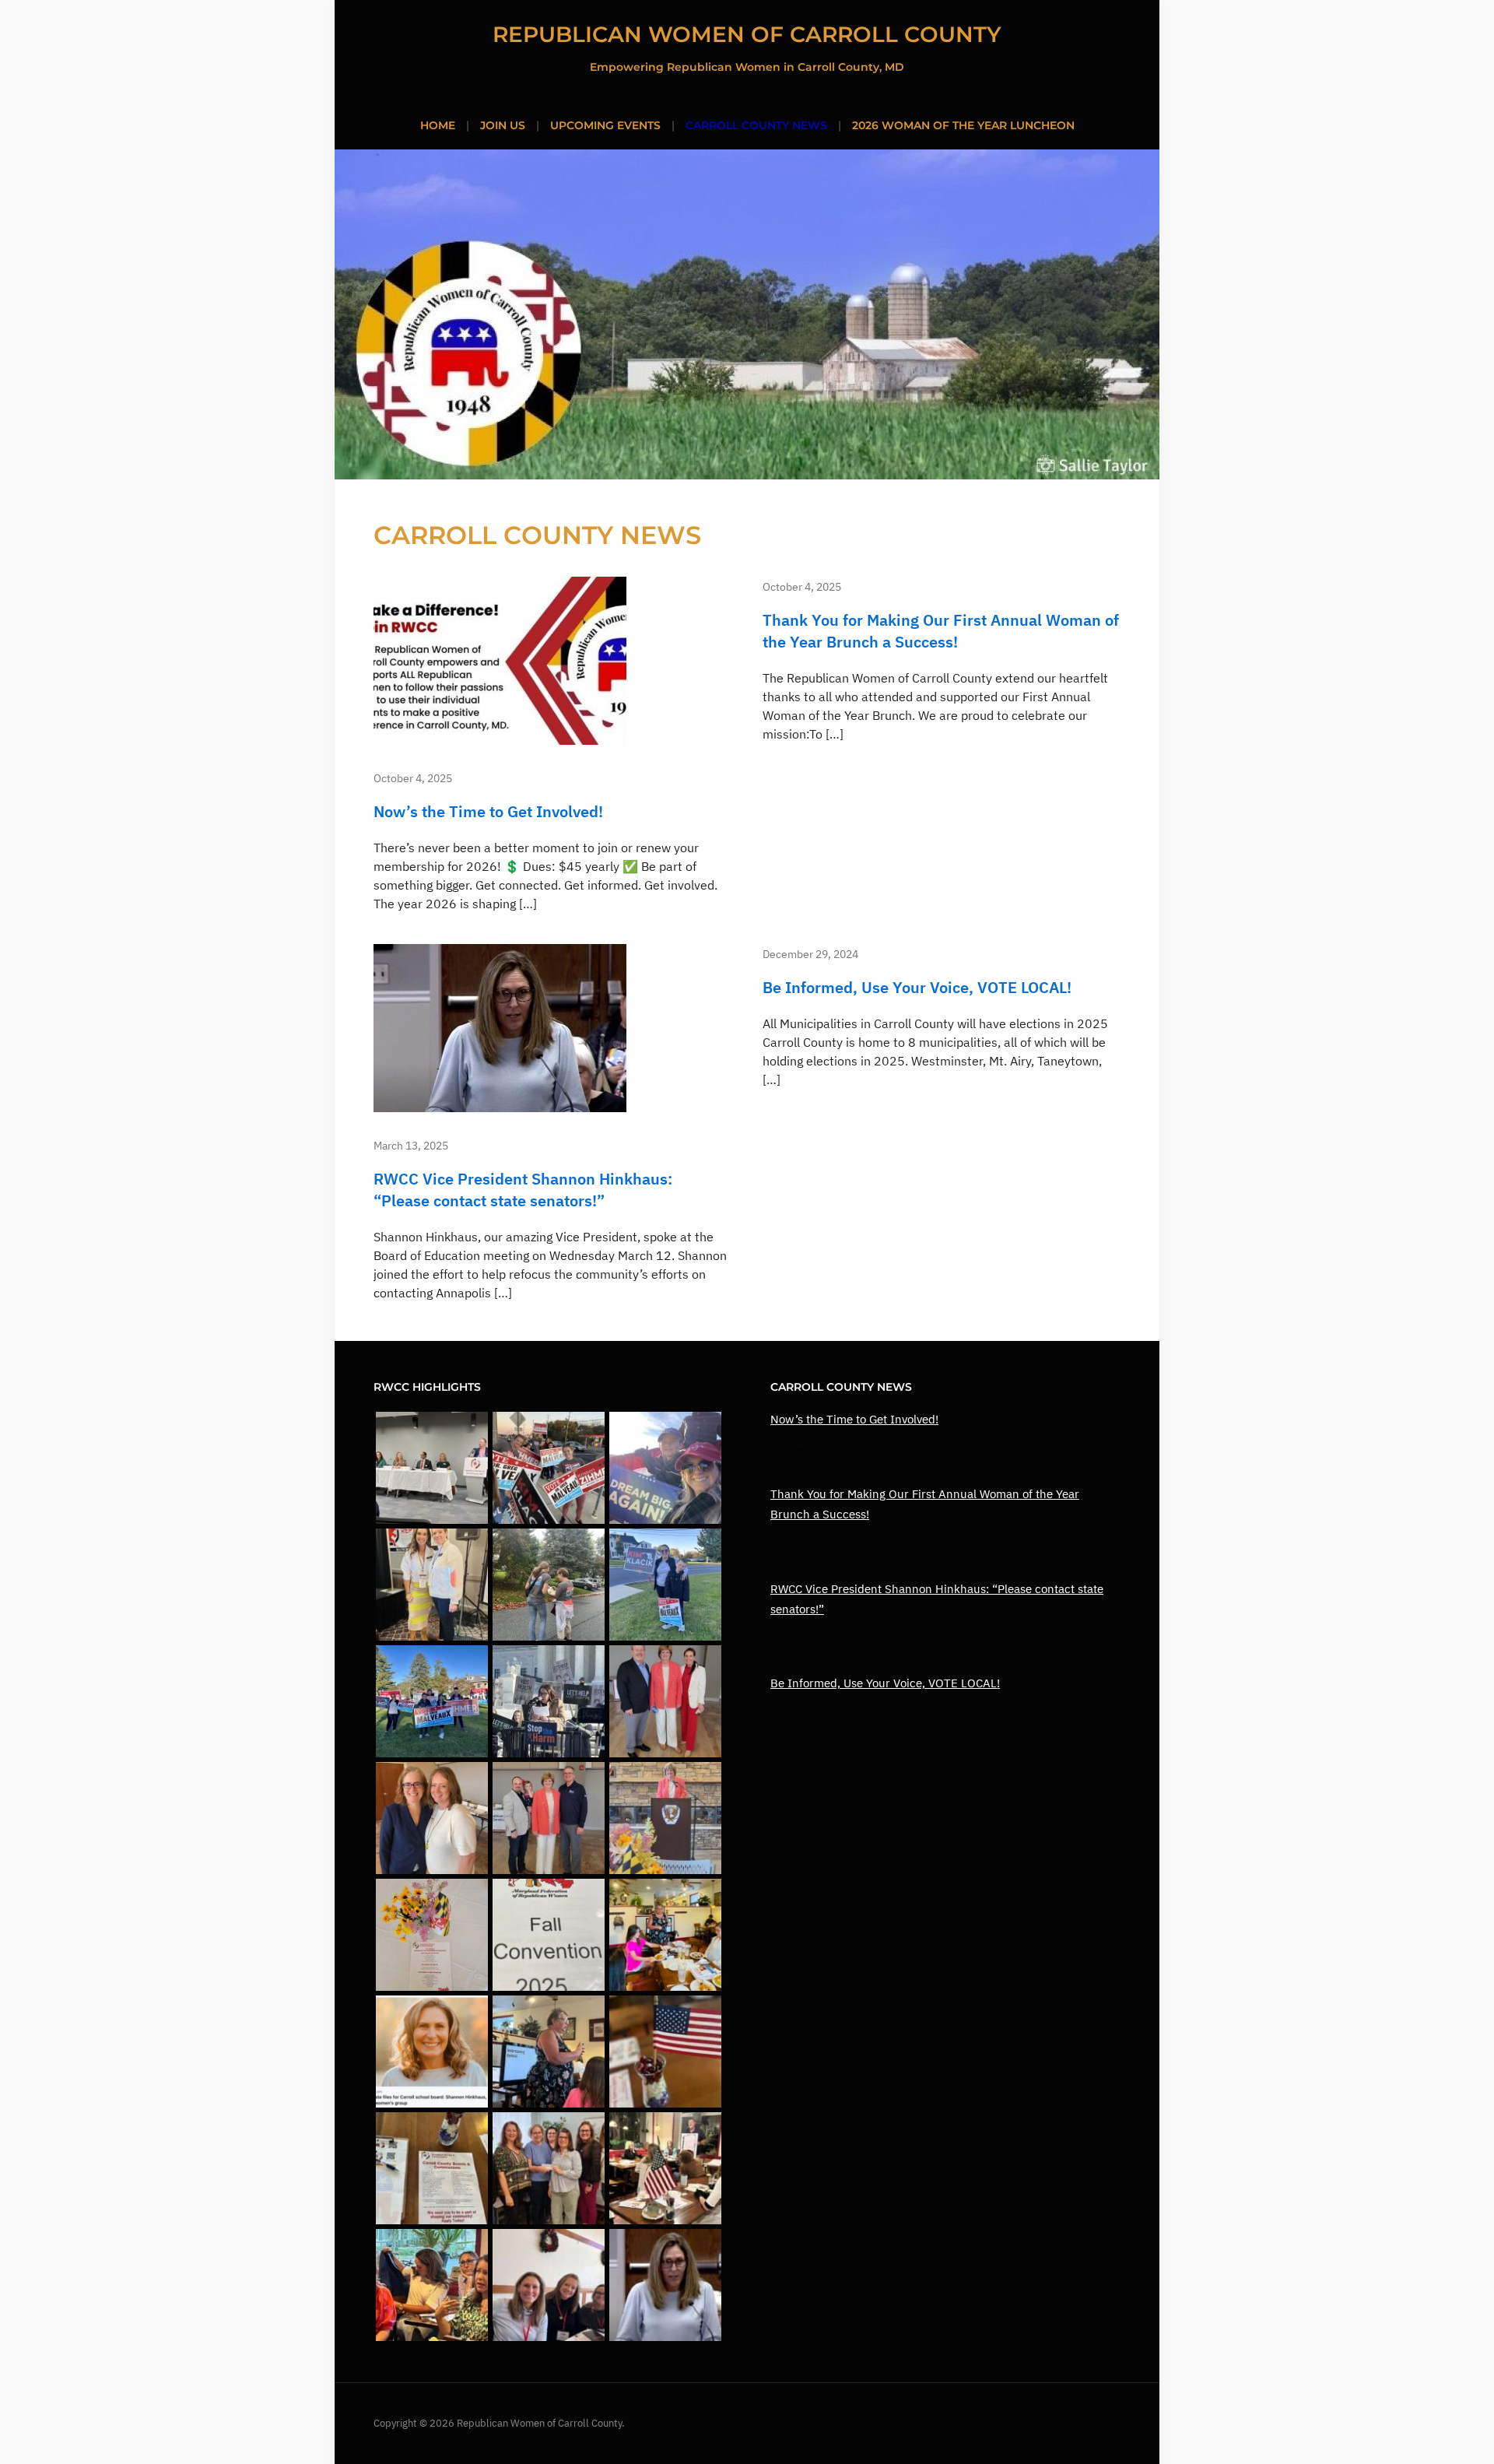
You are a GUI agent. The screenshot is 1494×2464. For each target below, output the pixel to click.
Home (438, 125)
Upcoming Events (605, 125)
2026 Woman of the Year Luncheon (963, 125)
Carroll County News (756, 125)
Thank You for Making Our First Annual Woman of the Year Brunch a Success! (941, 631)
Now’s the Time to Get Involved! (488, 811)
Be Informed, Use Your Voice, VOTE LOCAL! (917, 987)
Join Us (503, 125)
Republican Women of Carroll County (747, 34)
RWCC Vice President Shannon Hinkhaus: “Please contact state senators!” (523, 1190)
